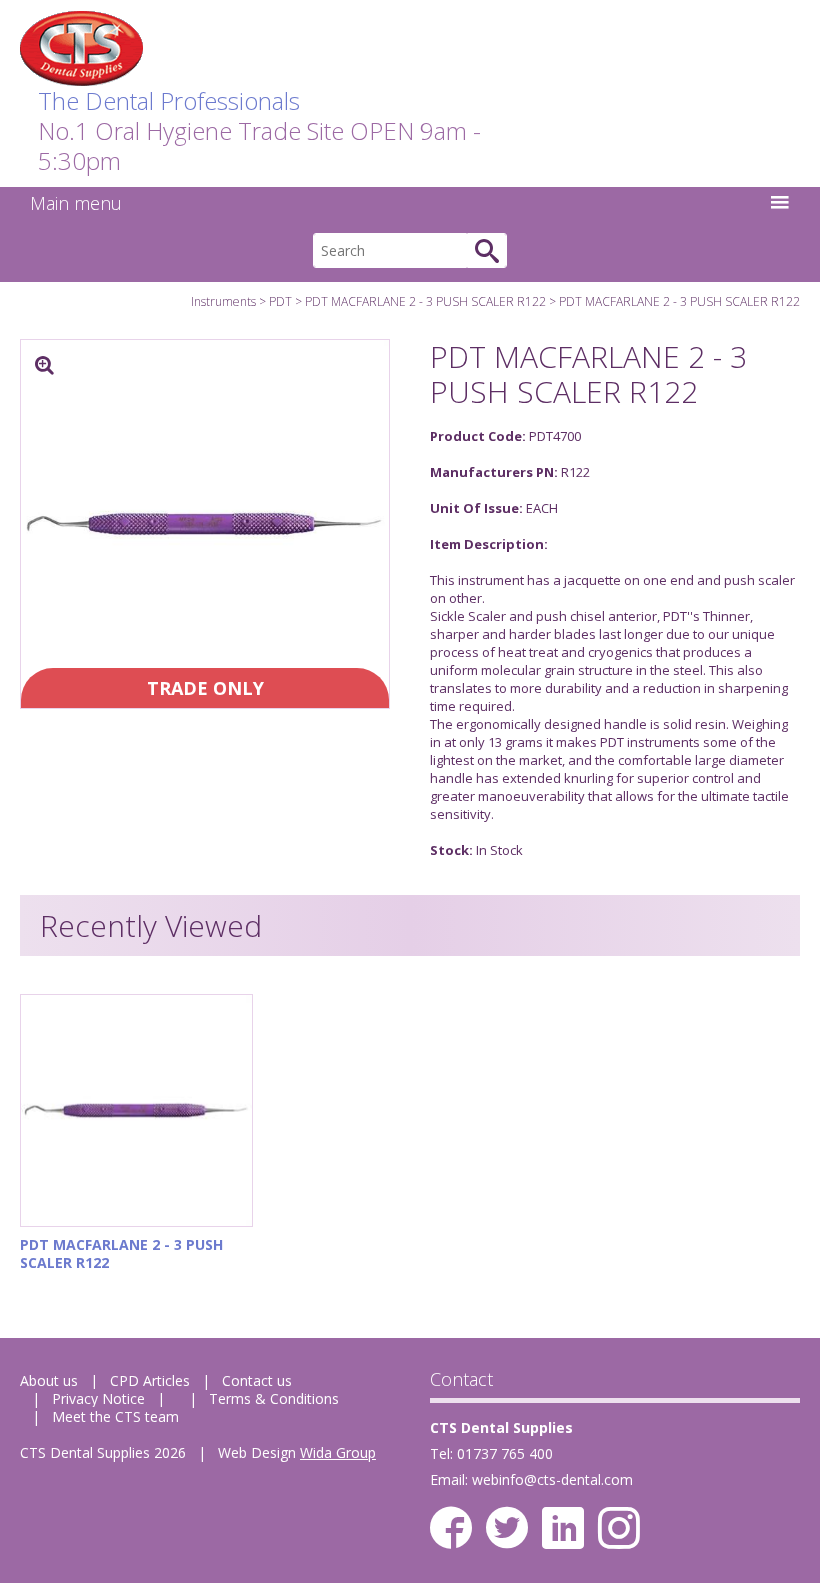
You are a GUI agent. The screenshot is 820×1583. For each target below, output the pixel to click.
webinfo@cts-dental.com (552, 1479)
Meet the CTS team (115, 1416)
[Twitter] (507, 1528)
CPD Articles (150, 1380)
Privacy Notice (98, 1398)
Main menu (76, 203)
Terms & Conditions (274, 1398)
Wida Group (338, 1452)
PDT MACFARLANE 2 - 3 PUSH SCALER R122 (425, 301)
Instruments (223, 301)
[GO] (487, 250)
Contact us (257, 1380)
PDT (280, 301)
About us (49, 1380)
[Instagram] (619, 1528)
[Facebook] (451, 1528)
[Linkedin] (563, 1528)
